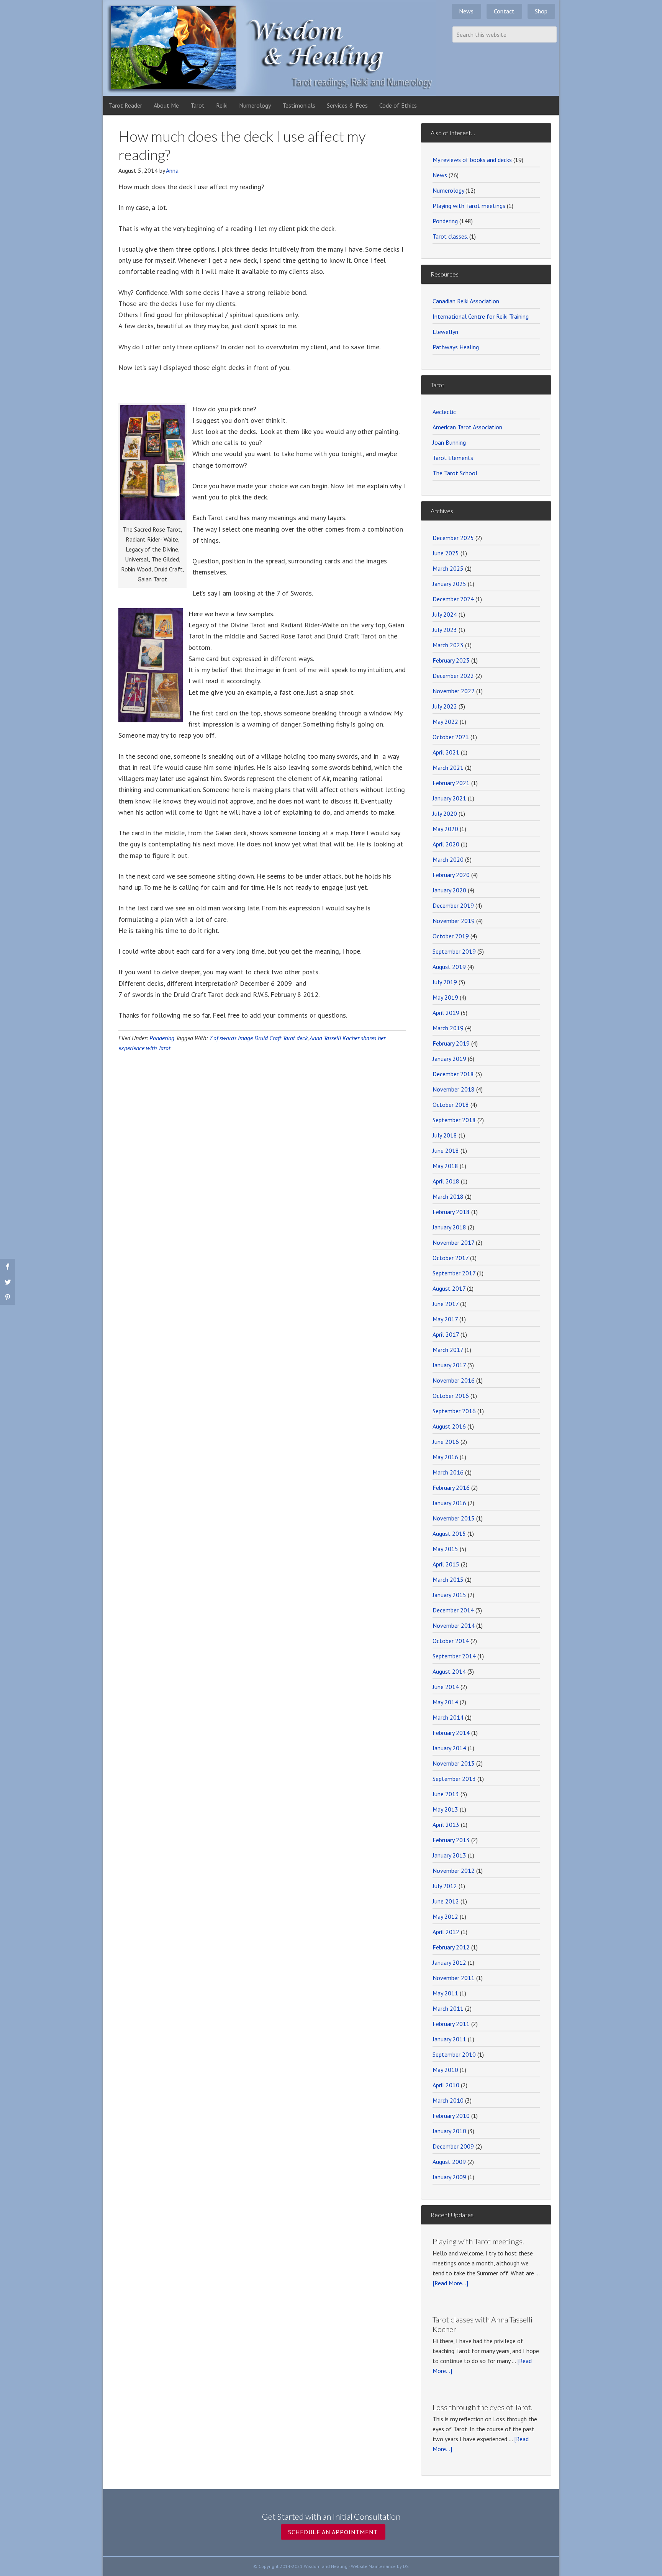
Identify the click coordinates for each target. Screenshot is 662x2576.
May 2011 (445, 1993)
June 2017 (446, 1304)
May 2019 (445, 997)
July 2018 (445, 1135)
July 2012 (445, 1886)
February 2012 (451, 1947)
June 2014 (446, 1687)
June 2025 (446, 553)
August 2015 (449, 1533)
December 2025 (453, 538)
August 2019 (449, 967)
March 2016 (448, 1472)
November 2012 (454, 1871)
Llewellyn (445, 332)
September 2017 (454, 1273)
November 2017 (453, 1242)
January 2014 (449, 1748)
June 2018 (446, 1151)
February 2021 (451, 783)
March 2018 (448, 1196)
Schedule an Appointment (333, 2532)
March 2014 (448, 1717)
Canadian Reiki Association (466, 301)
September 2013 (454, 1779)
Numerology (448, 190)
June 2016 (446, 1442)
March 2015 (448, 1579)
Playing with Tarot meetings (469, 206)
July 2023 (445, 630)
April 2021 (446, 752)
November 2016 (454, 1380)
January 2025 (449, 584)
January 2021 (449, 798)
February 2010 (451, 2116)
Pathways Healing (456, 347)
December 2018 (453, 1074)
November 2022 (454, 691)
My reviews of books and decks (472, 160)
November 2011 (454, 1978)
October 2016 (451, 1396)
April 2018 (446, 1181)
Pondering (162, 1038)
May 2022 (445, 722)
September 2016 (454, 1411)
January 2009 (449, 2177)
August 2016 (449, 1426)
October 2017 (451, 1258)
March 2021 (448, 768)
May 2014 (445, 1702)
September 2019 (454, 951)
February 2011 (451, 2024)
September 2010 (454, 2054)
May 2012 (445, 1916)
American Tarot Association (467, 427)
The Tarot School (455, 473)
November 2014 (454, 1625)
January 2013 (449, 1855)
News (440, 175)
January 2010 (449, 2131)
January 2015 (449, 1595)
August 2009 (449, 2162)
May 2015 (445, 1549)
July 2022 (445, 706)
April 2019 (446, 1013)
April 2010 (446, 2085)
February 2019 (451, 1043)
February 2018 (451, 1212)
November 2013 (454, 1763)
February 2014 (451, 1733)
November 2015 (454, 1518)
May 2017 (445, 1319)
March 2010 (448, 2100)
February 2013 (451, 1840)
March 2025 (448, 568)
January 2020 (449, 890)
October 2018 (451, 1105)
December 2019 (453, 905)
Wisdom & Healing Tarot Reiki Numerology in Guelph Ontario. (270, 48)
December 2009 (453, 2146)
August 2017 (449, 1288)
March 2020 (448, 859)
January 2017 (449, 1365)
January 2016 (449, 1503)
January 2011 (449, 2039)
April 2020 (446, 844)
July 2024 (445, 614)
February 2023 (451, 660)
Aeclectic (444, 412)
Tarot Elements (453, 458)
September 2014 (454, 1656)
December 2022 (453, 676)
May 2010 (445, 2070)
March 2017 (448, 1350)
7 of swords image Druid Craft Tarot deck (258, 1038)
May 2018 (445, 1166)
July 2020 (445, 813)
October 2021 (451, 737)
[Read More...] (450, 2283)
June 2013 (446, 1794)
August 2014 (449, 1671)
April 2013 (446, 1825)
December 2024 (453, 599)
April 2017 (446, 1334)
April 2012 (446, 1932)
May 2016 (445, 1457)
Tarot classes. (450, 236)
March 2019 (448, 1028)
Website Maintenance (373, 2566)
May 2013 (445, 1809)
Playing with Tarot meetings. (478, 2241)
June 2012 (446, 1901)
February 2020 (451, 875)
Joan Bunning (449, 442)
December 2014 (453, 1610)
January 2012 (449, 1962)
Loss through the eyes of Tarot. (483, 2407)
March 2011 (448, 2008)
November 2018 (454, 1089)
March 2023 (448, 645)
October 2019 (451, 936)
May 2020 (445, 829)
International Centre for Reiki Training (481, 316)
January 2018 (449, 1227)
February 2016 (451, 1488)
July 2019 (445, 982)
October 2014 (451, 1641)
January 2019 (449, 1059)
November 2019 (454, 921)
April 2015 (446, 1564)
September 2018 (454, 1120)
